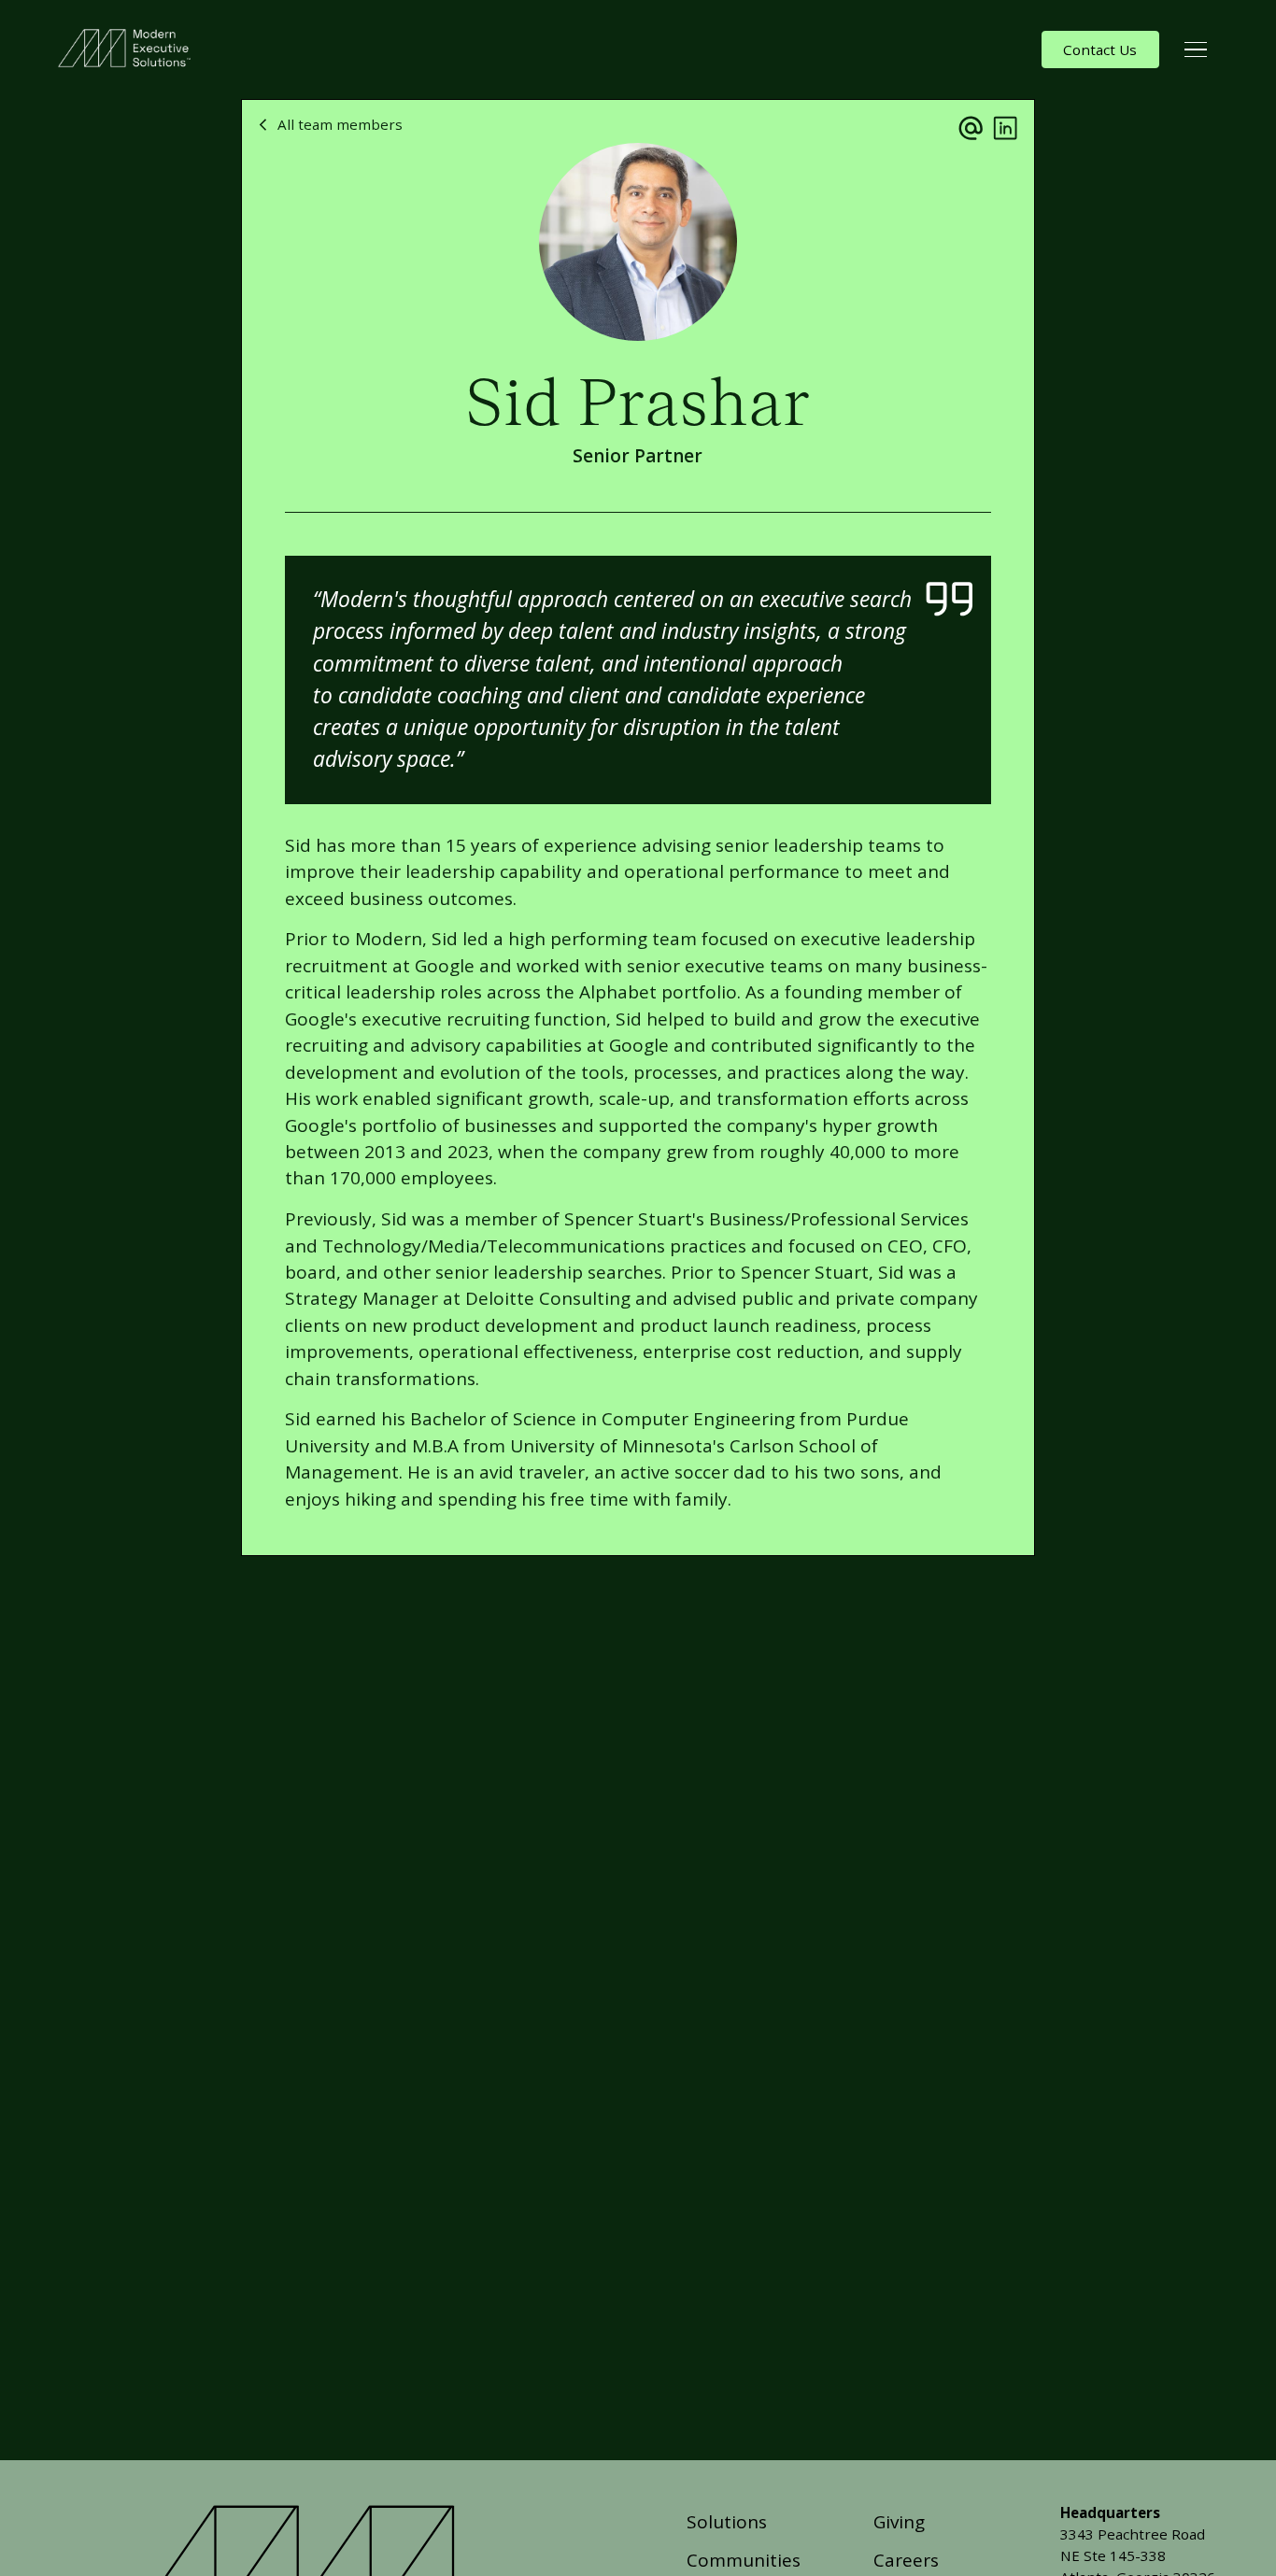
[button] (1196, 50)
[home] (128, 50)
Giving (899, 2522)
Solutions (727, 2522)
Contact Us (1100, 50)
